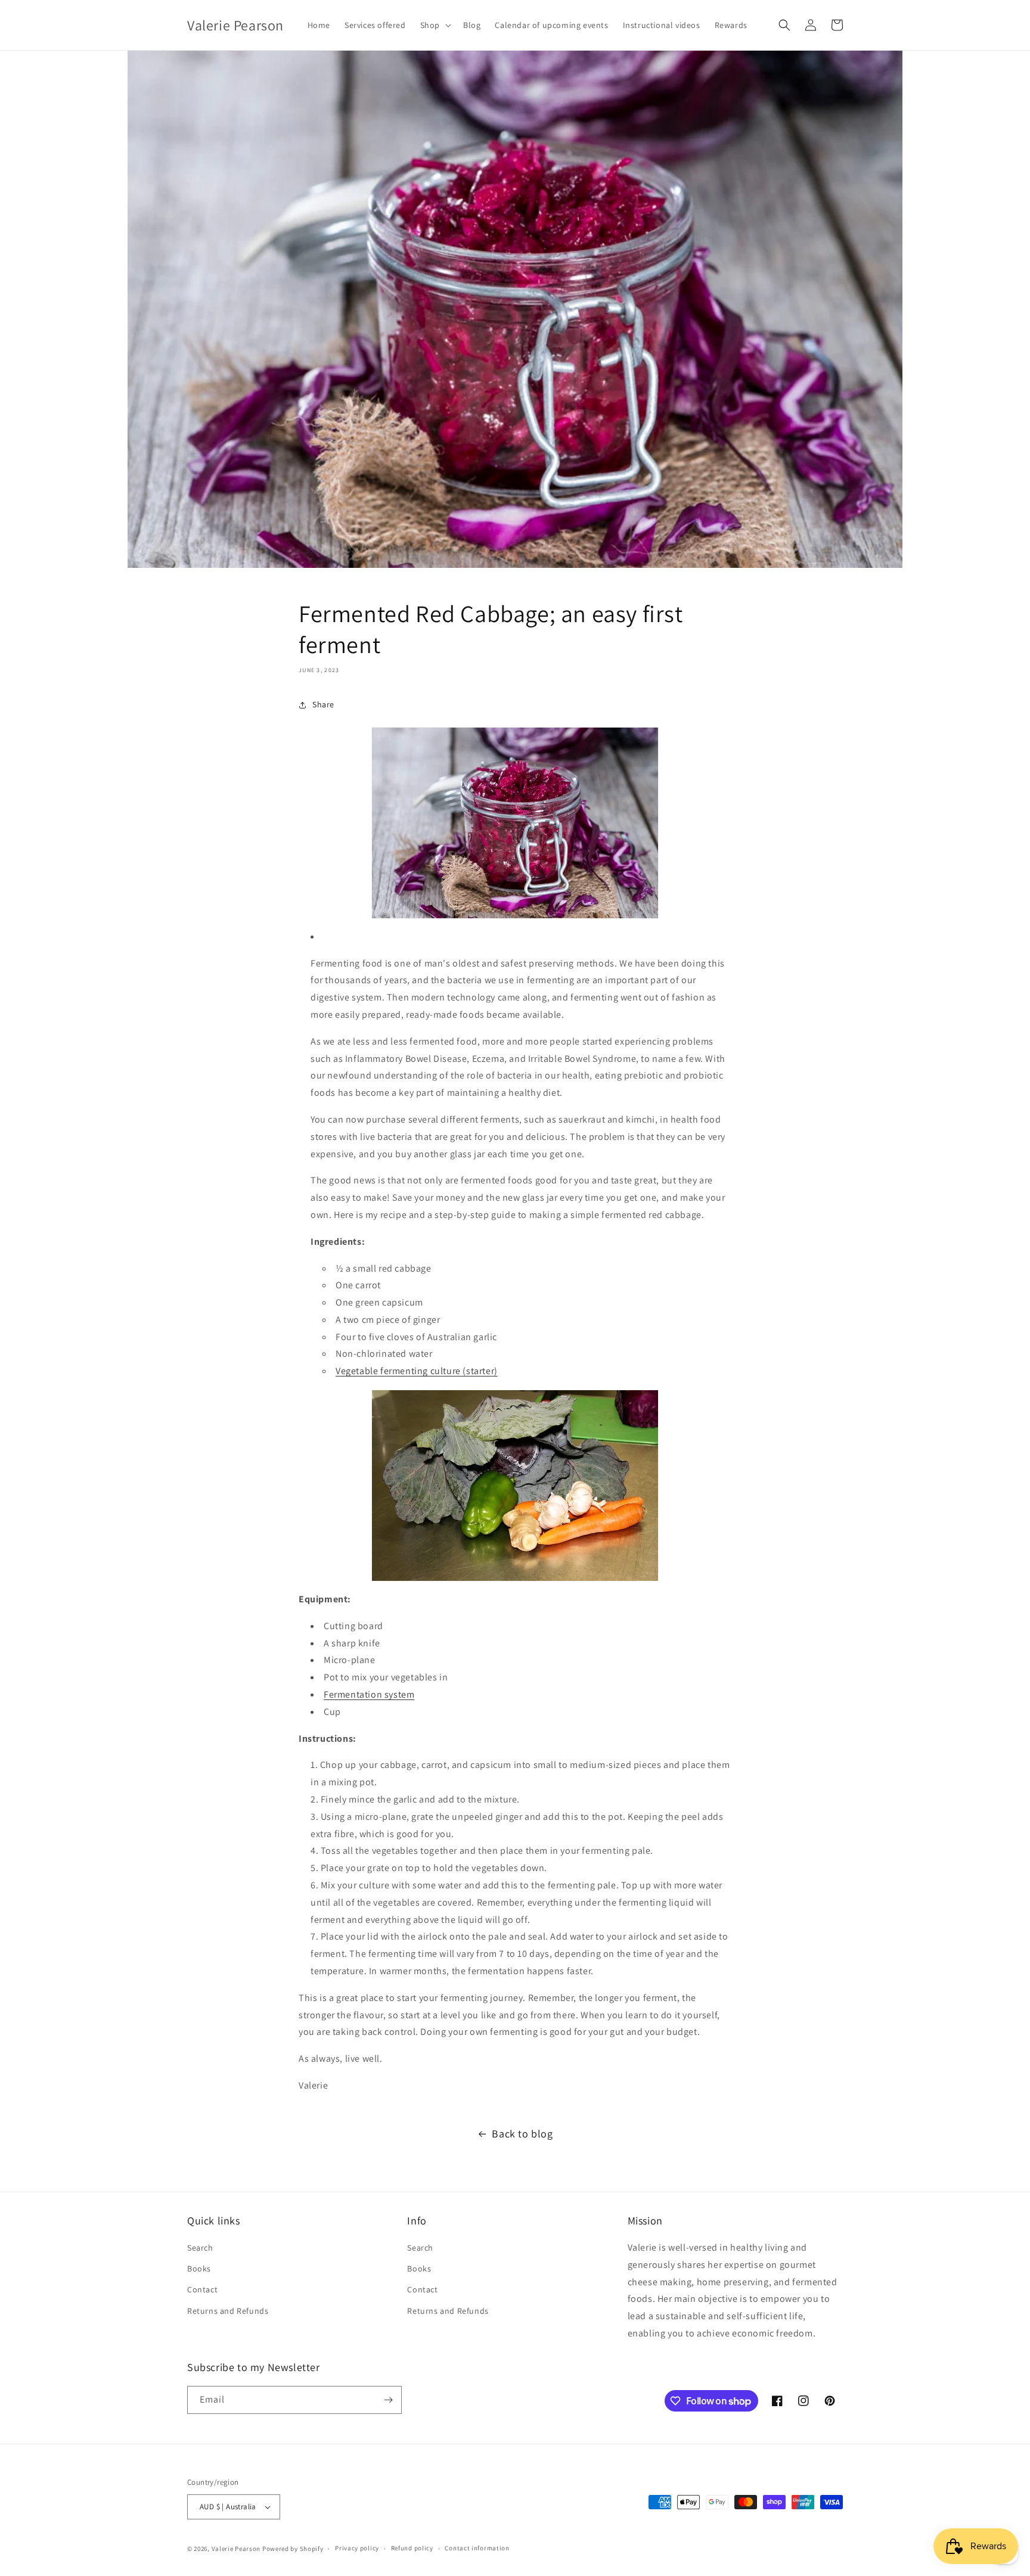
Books (199, 2269)
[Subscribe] (388, 2400)
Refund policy (412, 2548)
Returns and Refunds (228, 2311)
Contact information (477, 2548)
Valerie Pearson (236, 2549)
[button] (435, 25)
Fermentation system (369, 1694)
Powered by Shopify (293, 2549)
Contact (202, 2289)
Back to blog (522, 2134)
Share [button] (323, 704)
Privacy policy (357, 2548)
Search (200, 2248)
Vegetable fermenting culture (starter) (417, 1371)
